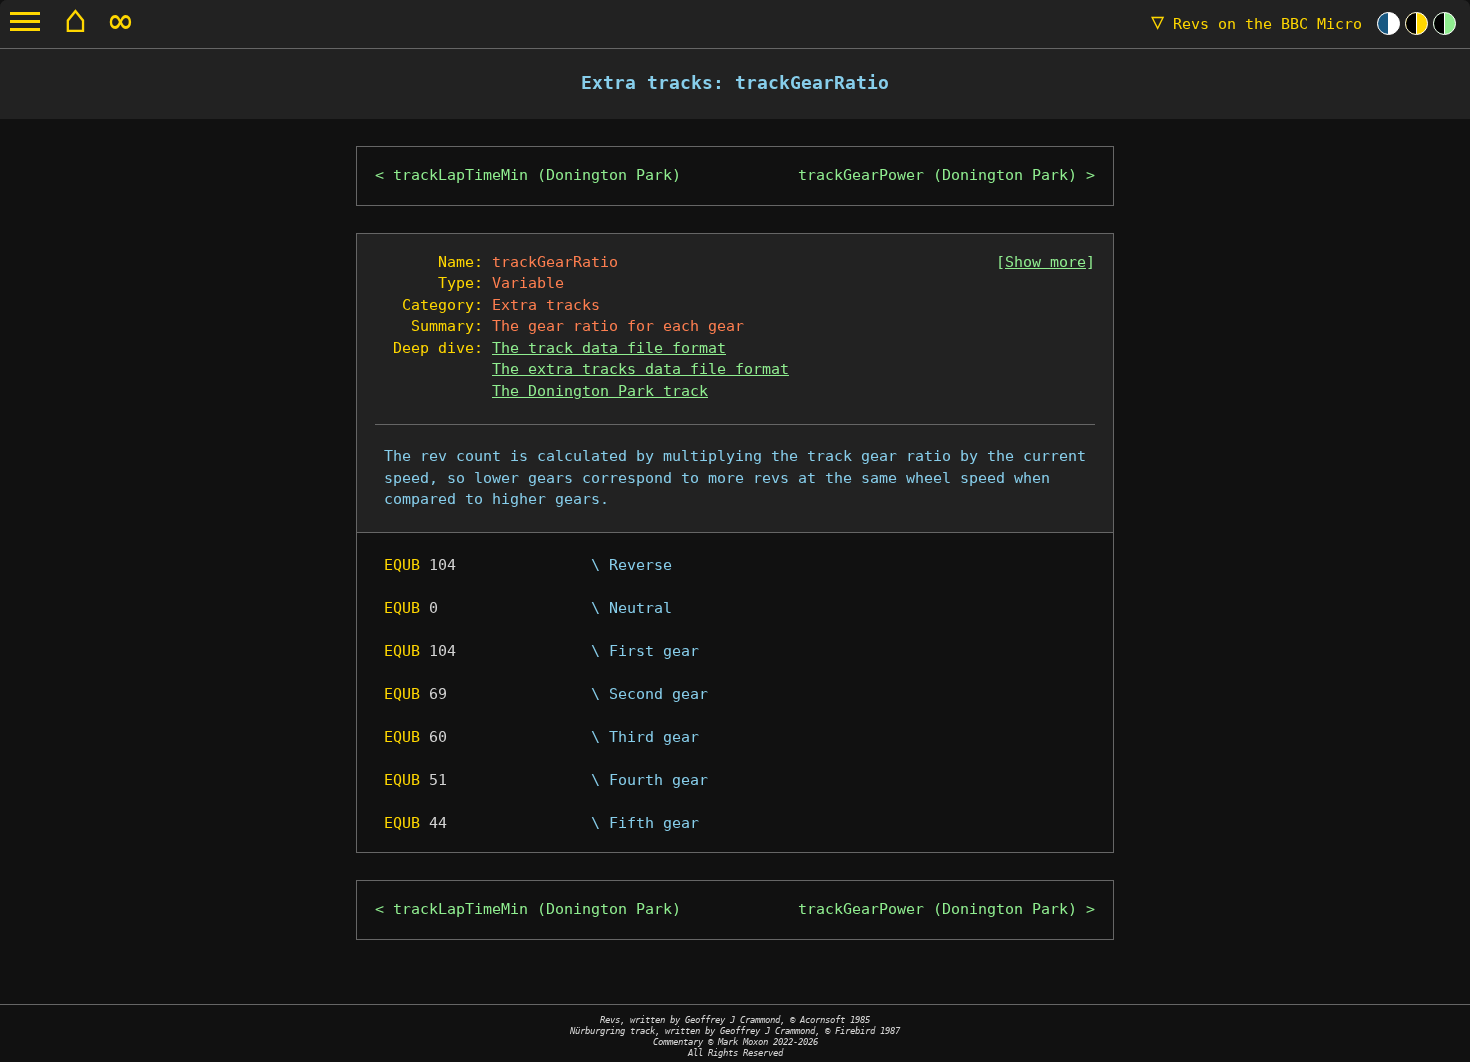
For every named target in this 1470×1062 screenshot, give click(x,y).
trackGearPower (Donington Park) (937, 175)
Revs (1256, 24)
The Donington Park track (600, 391)
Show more (1045, 262)
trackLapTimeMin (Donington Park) (537, 175)
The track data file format (609, 348)
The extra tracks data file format (640, 369)
